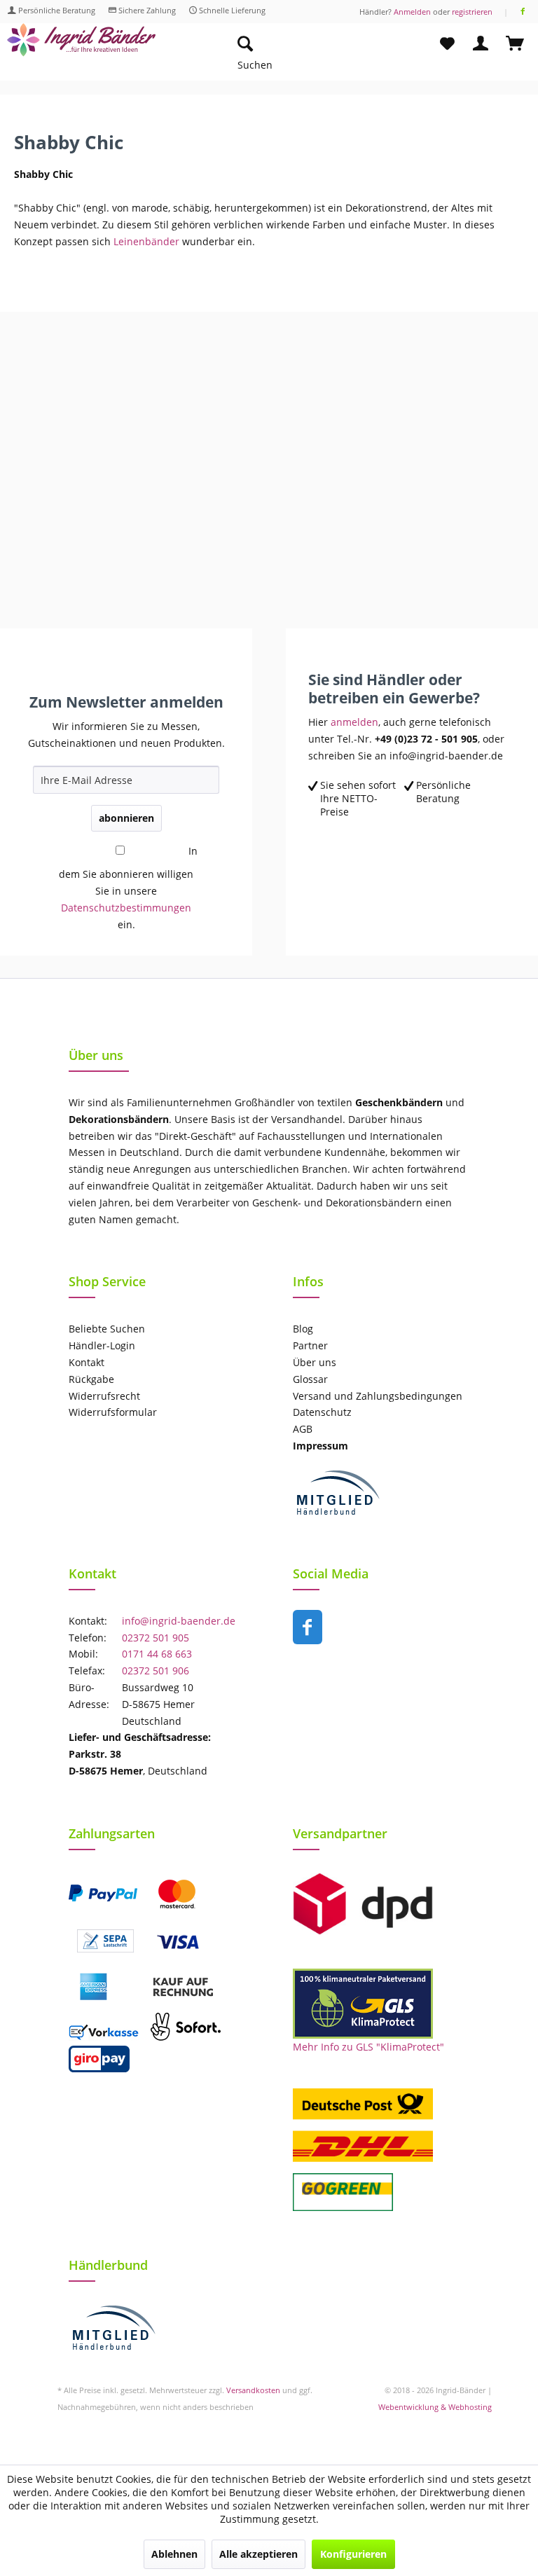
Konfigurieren (353, 2554)
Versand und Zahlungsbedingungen (378, 1396)
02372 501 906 (156, 1671)
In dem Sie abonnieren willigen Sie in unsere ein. (128, 888)
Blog (303, 1329)
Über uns (315, 1362)
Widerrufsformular (113, 1412)
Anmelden (412, 12)
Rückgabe (91, 1379)
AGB (303, 1429)
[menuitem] (311, 44)
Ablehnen (174, 2554)
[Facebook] (523, 12)
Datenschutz (322, 1412)
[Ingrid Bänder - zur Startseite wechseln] (81, 47)
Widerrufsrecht (104, 1396)
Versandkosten (253, 2390)
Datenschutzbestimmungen (126, 908)
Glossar (310, 1379)
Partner (310, 1345)
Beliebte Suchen (107, 1329)
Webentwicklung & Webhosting (435, 2407)
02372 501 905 (156, 1638)
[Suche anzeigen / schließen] (244, 44)
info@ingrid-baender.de (179, 1621)
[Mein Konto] (481, 44)
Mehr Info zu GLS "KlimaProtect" (368, 2047)
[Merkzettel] (447, 44)
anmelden (354, 722)
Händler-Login (102, 1345)
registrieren (472, 12)
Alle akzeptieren (258, 2554)
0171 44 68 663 (157, 1654)
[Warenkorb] (516, 44)
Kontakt (87, 1362)
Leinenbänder (146, 241)
